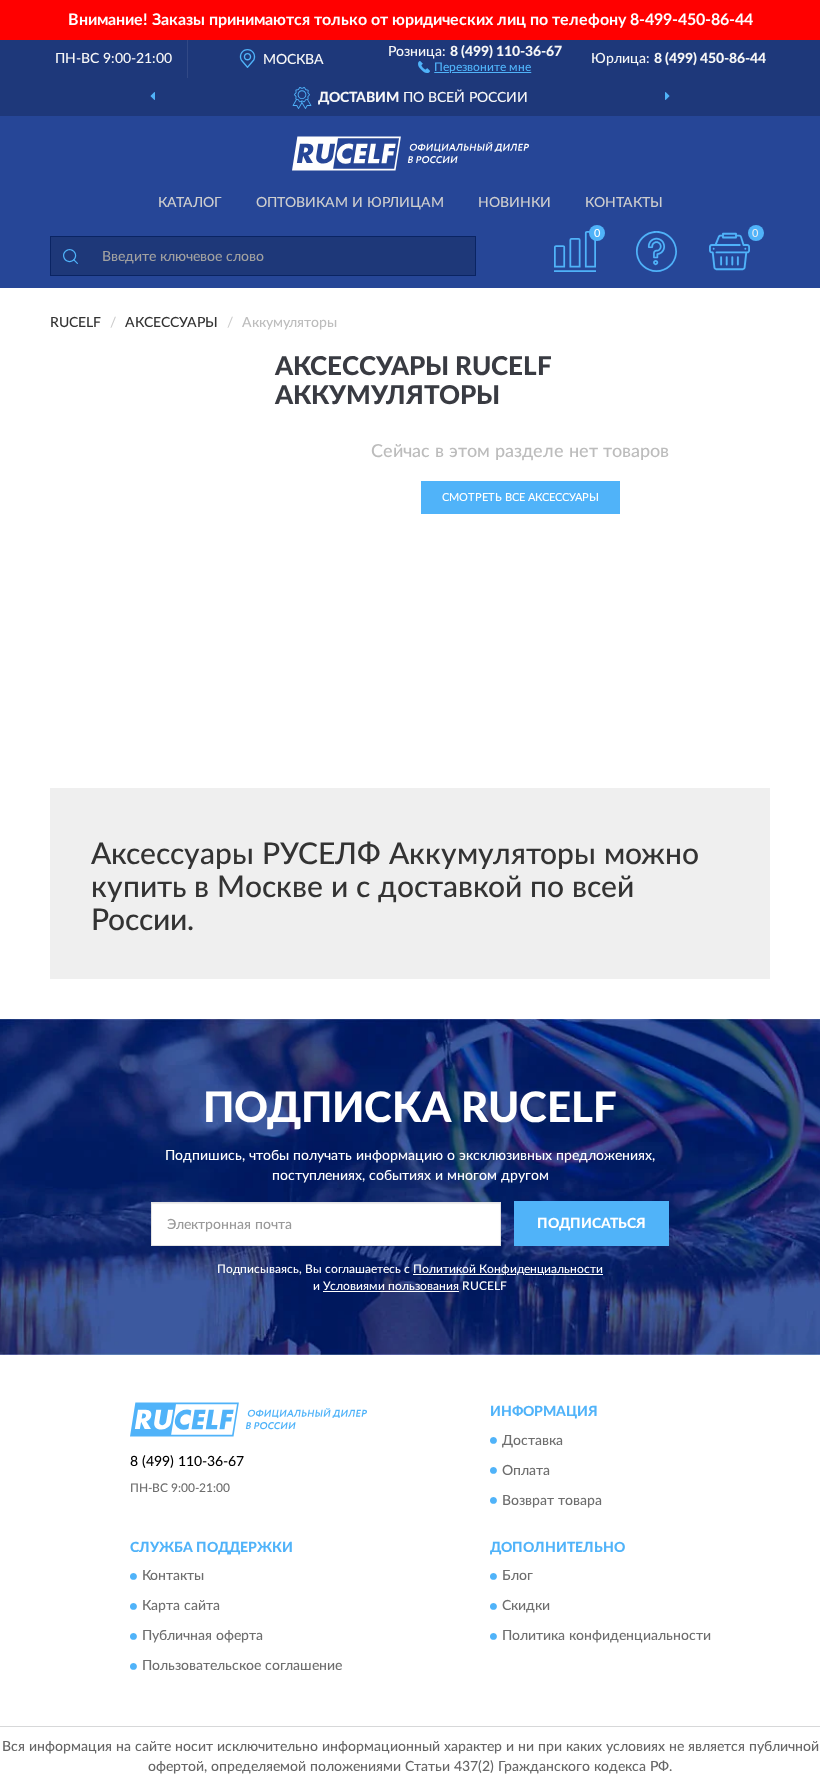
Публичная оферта (202, 1636)
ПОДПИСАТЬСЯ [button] (591, 1224)
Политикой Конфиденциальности (508, 1269)
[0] (730, 251)
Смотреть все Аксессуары (520, 497)
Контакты (624, 203)
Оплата (526, 1471)
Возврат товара (552, 1501)
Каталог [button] (190, 203)
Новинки (514, 203)
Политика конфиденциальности (606, 1636)
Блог (517, 1576)
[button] (474, 66)
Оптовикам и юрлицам (350, 203)
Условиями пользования (391, 1286)
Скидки (526, 1606)
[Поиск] (70, 256)
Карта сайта (181, 1606)
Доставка (532, 1441)
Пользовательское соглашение (242, 1666)
